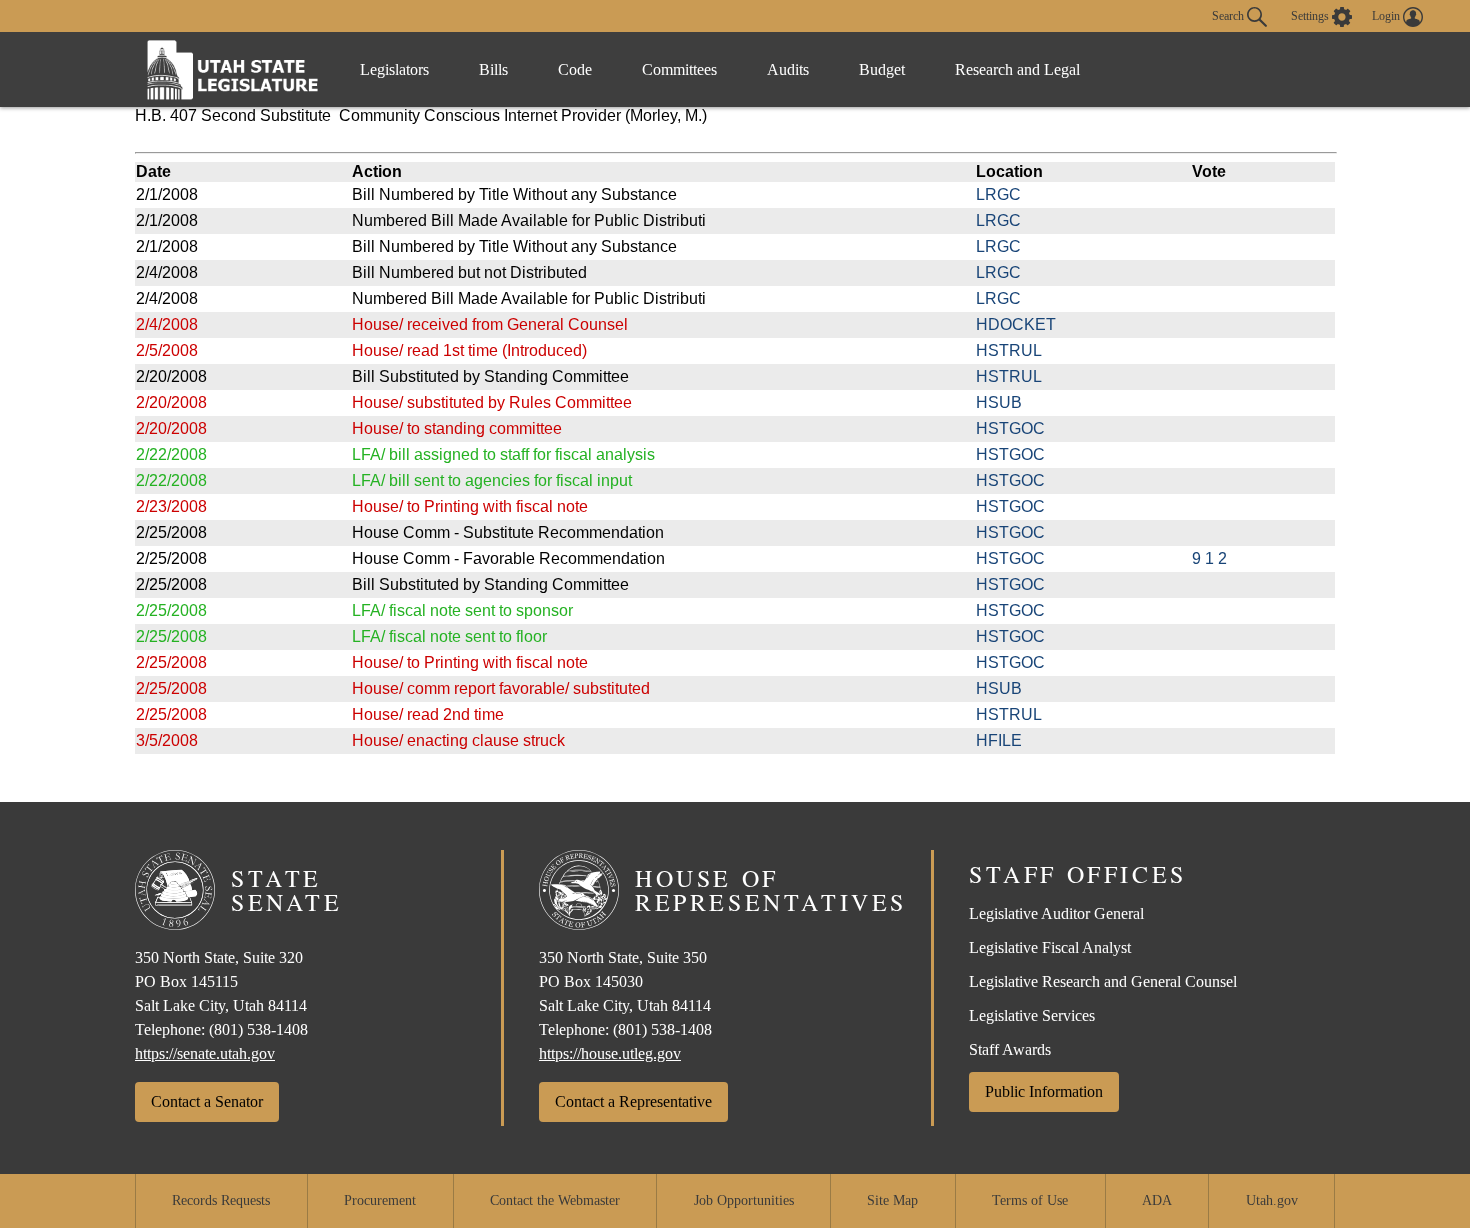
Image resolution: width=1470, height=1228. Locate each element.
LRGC (998, 194)
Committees (679, 69)
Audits (788, 69)
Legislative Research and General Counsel (1103, 981)
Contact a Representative (633, 1101)
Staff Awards (1010, 1049)
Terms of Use (1030, 1200)
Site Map (892, 1200)
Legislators (394, 69)
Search (1229, 15)
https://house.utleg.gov (610, 1053)
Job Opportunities (744, 1200)
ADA (1157, 1200)
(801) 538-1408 (258, 1029)
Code (575, 69)
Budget (882, 69)
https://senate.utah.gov (205, 1053)
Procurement (380, 1200)
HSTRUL (1009, 350)
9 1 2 (1209, 558)
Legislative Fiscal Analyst (1050, 947)
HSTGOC (1010, 428)
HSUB (999, 402)
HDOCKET (1016, 324)
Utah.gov (1272, 1200)
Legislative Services (1032, 1015)
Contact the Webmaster (555, 1200)
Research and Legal (1017, 69)
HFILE (999, 740)
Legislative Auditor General (1056, 913)
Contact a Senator (207, 1101)
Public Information (1044, 1091)
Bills (493, 69)
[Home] (233, 69)
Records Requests (221, 1200)
